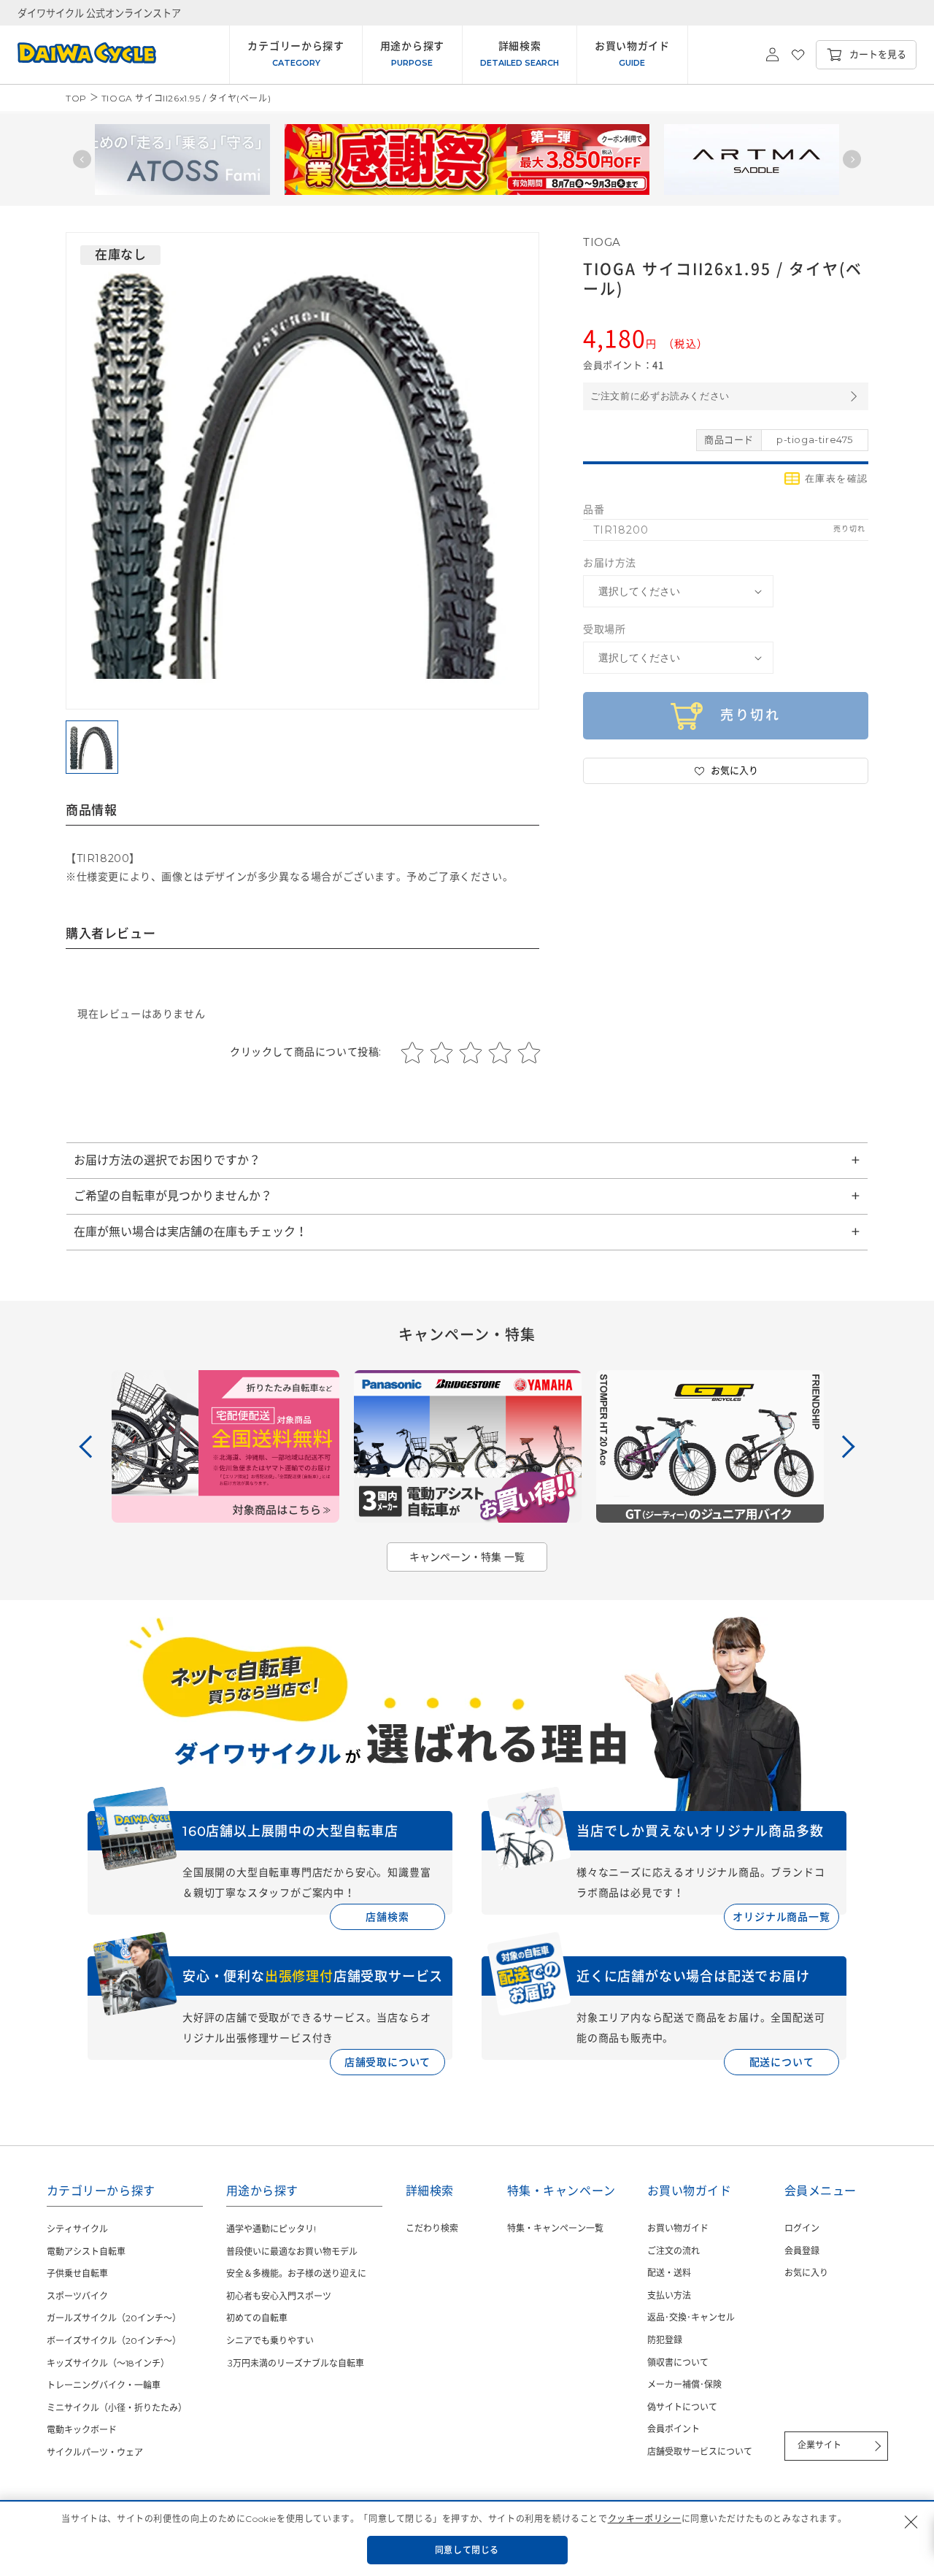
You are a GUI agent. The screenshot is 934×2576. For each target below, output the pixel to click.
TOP (76, 98)
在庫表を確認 (837, 478)
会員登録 (802, 2251)
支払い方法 (669, 2295)
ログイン (802, 2228)
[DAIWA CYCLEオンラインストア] (78, 55)
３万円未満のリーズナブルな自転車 (295, 2363)
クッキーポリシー (645, 2519)
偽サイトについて (682, 2407)
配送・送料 (669, 2273)
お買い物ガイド (678, 2228)
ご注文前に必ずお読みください (660, 396)
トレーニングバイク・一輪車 (104, 2385)
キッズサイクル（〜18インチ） (108, 2363)
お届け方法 (610, 563)
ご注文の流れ (674, 2251)
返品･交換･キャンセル (691, 2317)
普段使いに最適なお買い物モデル (292, 2252)
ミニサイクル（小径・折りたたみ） (117, 2408)
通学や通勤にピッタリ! (271, 2229)
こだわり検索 (432, 2228)
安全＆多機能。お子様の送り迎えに (296, 2273)
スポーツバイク (77, 2296)
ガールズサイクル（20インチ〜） (114, 2318)
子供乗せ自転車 (77, 2273)
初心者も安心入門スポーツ (279, 2296)
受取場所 (604, 629)
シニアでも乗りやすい (270, 2341)
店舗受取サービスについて (700, 2452)
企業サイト (819, 2445)
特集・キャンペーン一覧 (555, 2228)
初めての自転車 (257, 2318)
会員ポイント (674, 2429)
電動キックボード (82, 2430)
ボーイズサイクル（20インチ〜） (114, 2341)
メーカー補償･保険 (684, 2384)
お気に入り (806, 2273)
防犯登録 (665, 2340)
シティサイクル (77, 2229)
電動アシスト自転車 (86, 2252)
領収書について (678, 2362)
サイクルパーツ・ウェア (95, 2452)
